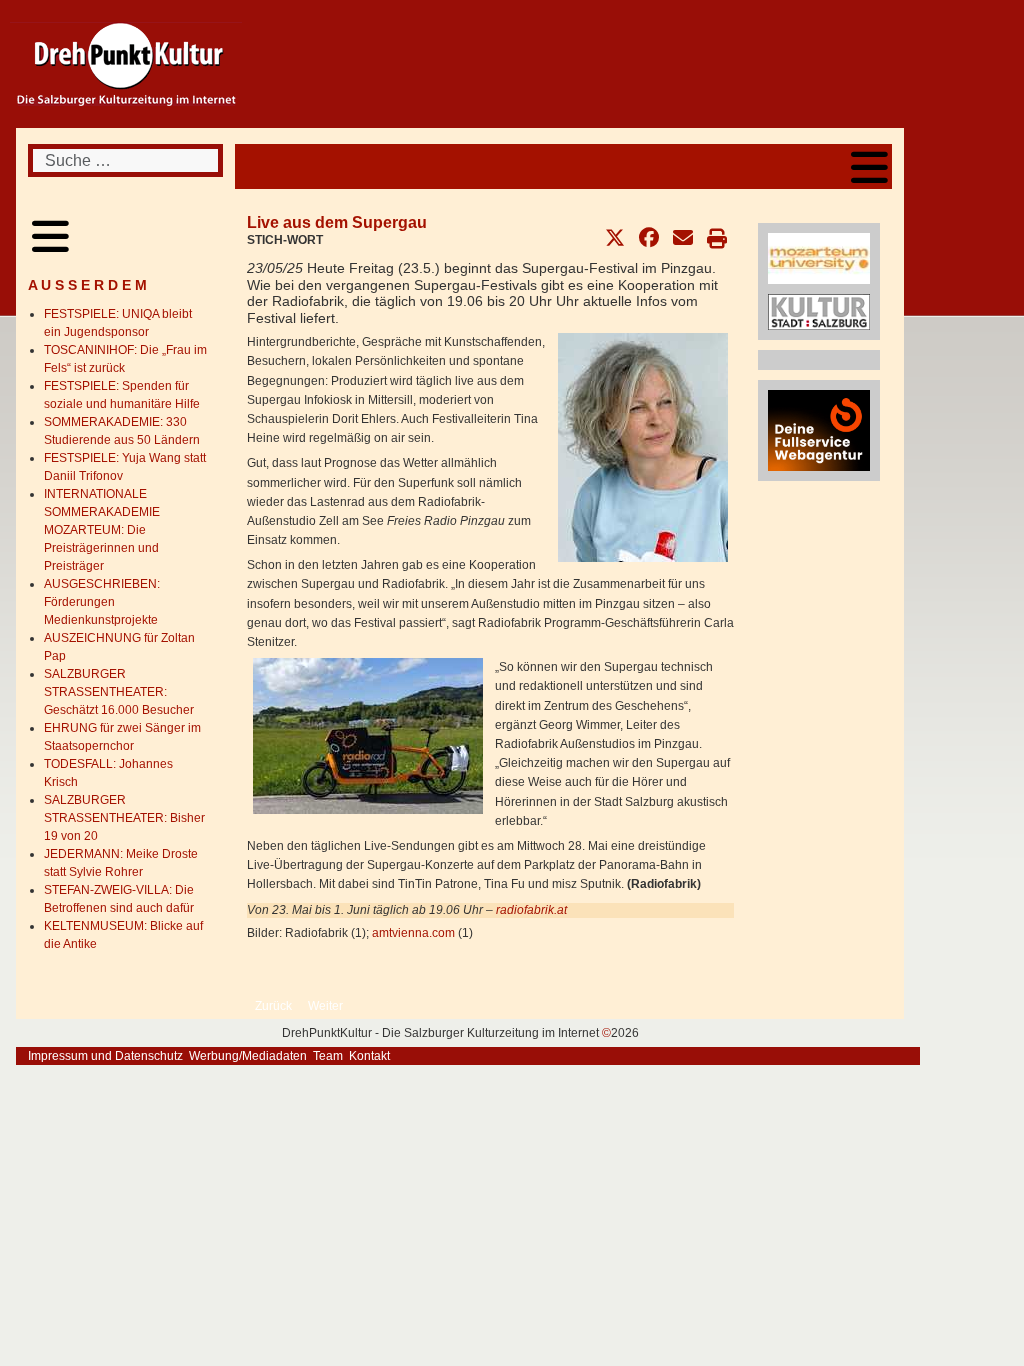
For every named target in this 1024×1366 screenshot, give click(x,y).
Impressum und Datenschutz (105, 1056)
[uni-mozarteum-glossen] (819, 258)
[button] (615, 238)
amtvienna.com (413, 933)
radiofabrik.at (531, 910)
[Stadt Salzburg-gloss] (819, 311)
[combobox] (125, 160)
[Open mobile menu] (869, 166)
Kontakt (369, 1056)
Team (328, 1056)
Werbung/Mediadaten (248, 1056)
